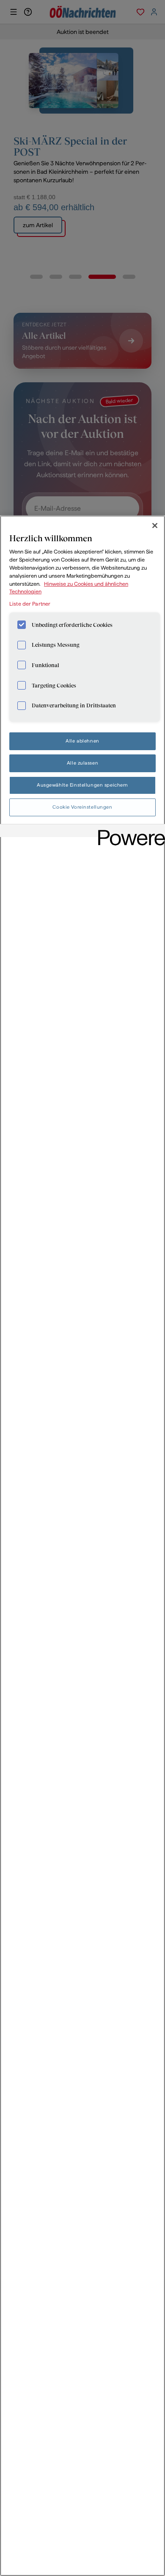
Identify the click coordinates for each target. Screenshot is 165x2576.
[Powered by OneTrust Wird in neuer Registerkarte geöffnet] (129, 832)
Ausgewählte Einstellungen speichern (82, 785)
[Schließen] (155, 526)
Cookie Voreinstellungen (82, 807)
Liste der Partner (30, 604)
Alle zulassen (82, 763)
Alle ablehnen (82, 741)
